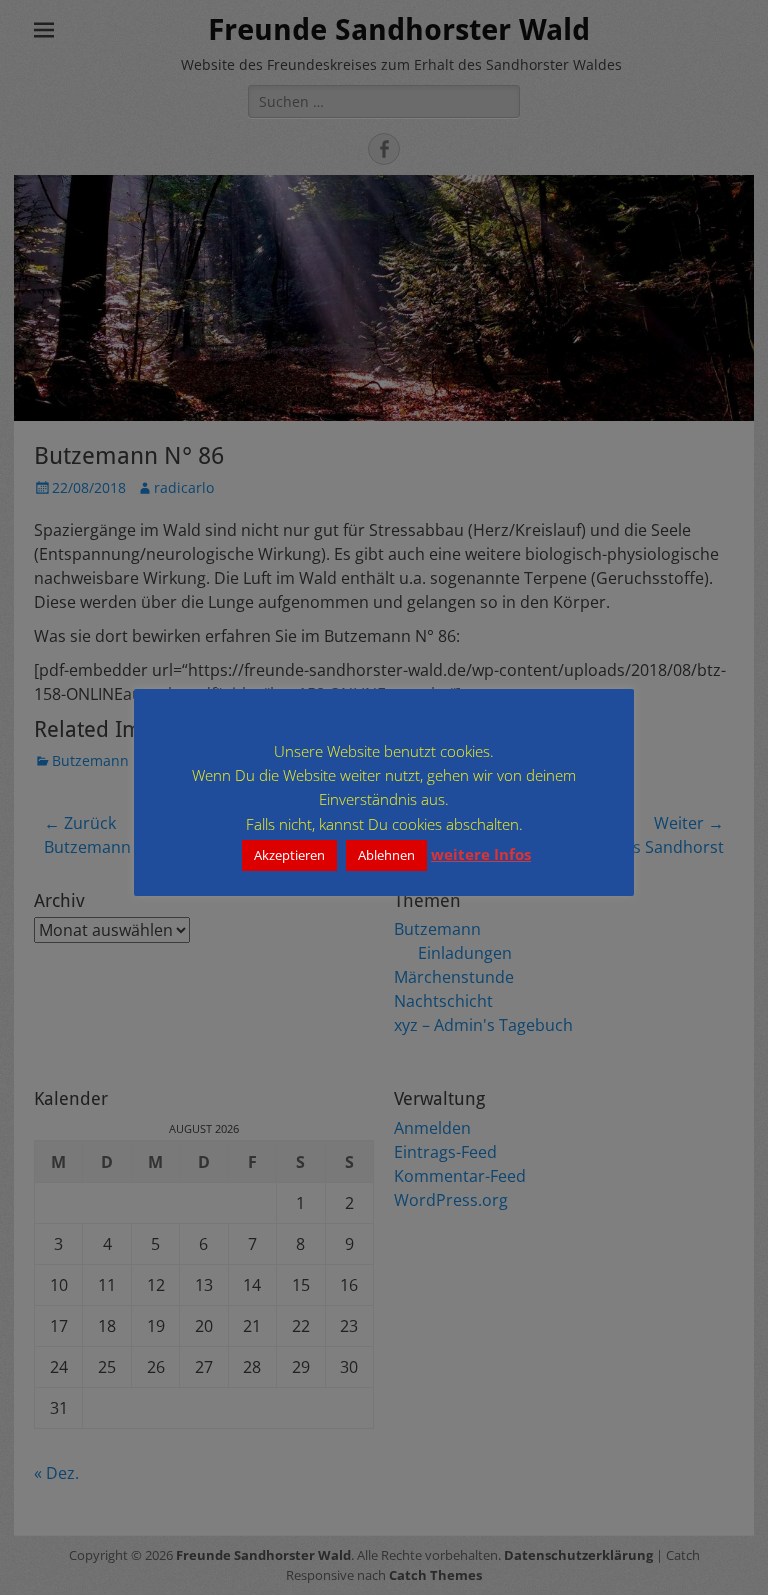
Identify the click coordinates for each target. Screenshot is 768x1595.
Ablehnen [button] (386, 855)
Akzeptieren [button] (289, 855)
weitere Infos (481, 854)
